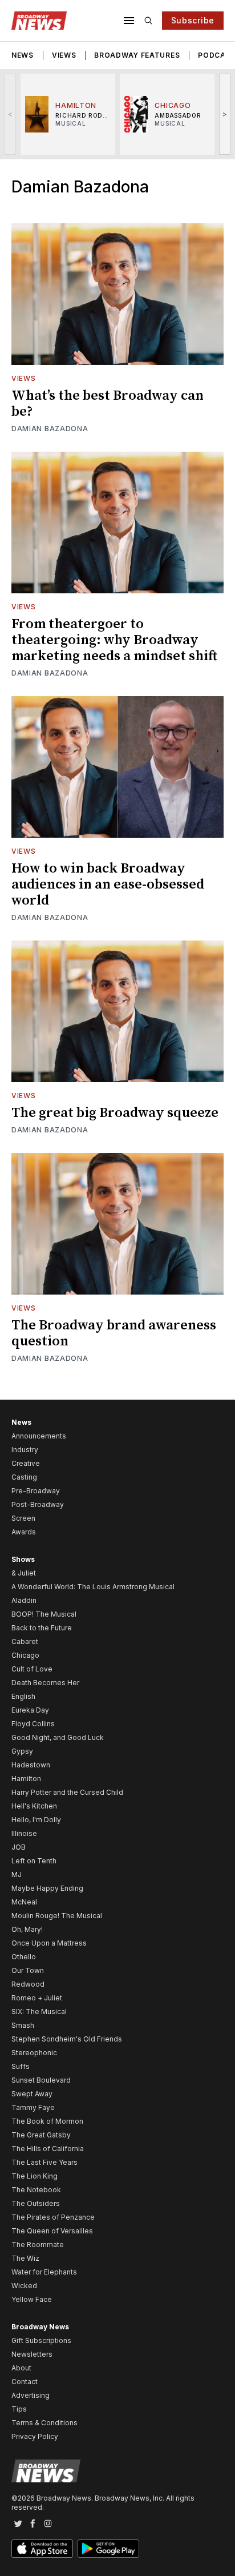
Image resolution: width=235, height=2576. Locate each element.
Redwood (28, 1984)
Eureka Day (30, 1710)
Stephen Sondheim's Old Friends (67, 2039)
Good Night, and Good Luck (58, 1737)
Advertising (31, 2395)
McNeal (24, 1902)
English (23, 1696)
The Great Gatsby (41, 2135)
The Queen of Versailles (52, 2231)
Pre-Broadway (36, 1491)
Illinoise (24, 1833)
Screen (23, 1518)
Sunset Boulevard (41, 2080)
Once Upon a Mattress (49, 1943)
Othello (24, 1957)
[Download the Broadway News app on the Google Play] (108, 2549)
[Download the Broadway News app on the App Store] (42, 2549)
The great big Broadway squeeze (115, 1113)
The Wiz (25, 2258)
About (21, 2368)
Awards (24, 1532)
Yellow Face (32, 2299)
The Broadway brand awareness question (114, 1333)
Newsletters (32, 2354)
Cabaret (25, 1641)
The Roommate (38, 2245)
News (23, 55)
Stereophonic (34, 2053)
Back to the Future (42, 1628)
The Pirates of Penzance (53, 2217)
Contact (25, 2382)
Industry (25, 1450)
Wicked (24, 2286)
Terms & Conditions (44, 2423)
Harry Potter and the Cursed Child (67, 1792)
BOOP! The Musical (44, 1614)
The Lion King (35, 2176)
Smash (23, 2025)
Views (64, 55)
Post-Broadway (38, 1504)
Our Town (28, 1970)
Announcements (39, 1436)
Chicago (25, 1655)
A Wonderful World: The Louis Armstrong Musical (93, 1587)
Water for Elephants (44, 2272)
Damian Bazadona (50, 429)
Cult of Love (32, 1669)
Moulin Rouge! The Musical (57, 1916)
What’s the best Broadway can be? (108, 404)
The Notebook (36, 2190)
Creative (26, 1463)
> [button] (225, 114)
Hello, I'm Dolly (36, 1820)
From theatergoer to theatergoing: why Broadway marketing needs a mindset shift (114, 640)
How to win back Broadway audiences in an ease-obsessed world (108, 885)
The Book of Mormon (47, 2121)
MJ (17, 1874)
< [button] (11, 114)
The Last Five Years (44, 2162)
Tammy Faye (33, 2107)
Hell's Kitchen (34, 1806)
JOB (19, 1847)
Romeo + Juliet (37, 1998)
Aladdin (24, 1600)
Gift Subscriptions (41, 2340)
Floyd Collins (33, 1724)
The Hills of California (48, 2149)
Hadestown (31, 1765)
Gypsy (22, 1751)
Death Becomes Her (45, 1683)
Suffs (21, 2066)
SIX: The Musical (39, 2012)
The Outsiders (36, 2203)
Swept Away (32, 2094)
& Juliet (24, 1573)
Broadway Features (137, 55)
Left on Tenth (34, 1861)
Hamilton (26, 1779)
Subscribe (193, 20)
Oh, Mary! (27, 1929)
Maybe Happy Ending (47, 1888)
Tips (19, 2409)
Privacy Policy (35, 2436)
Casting (24, 1477)
